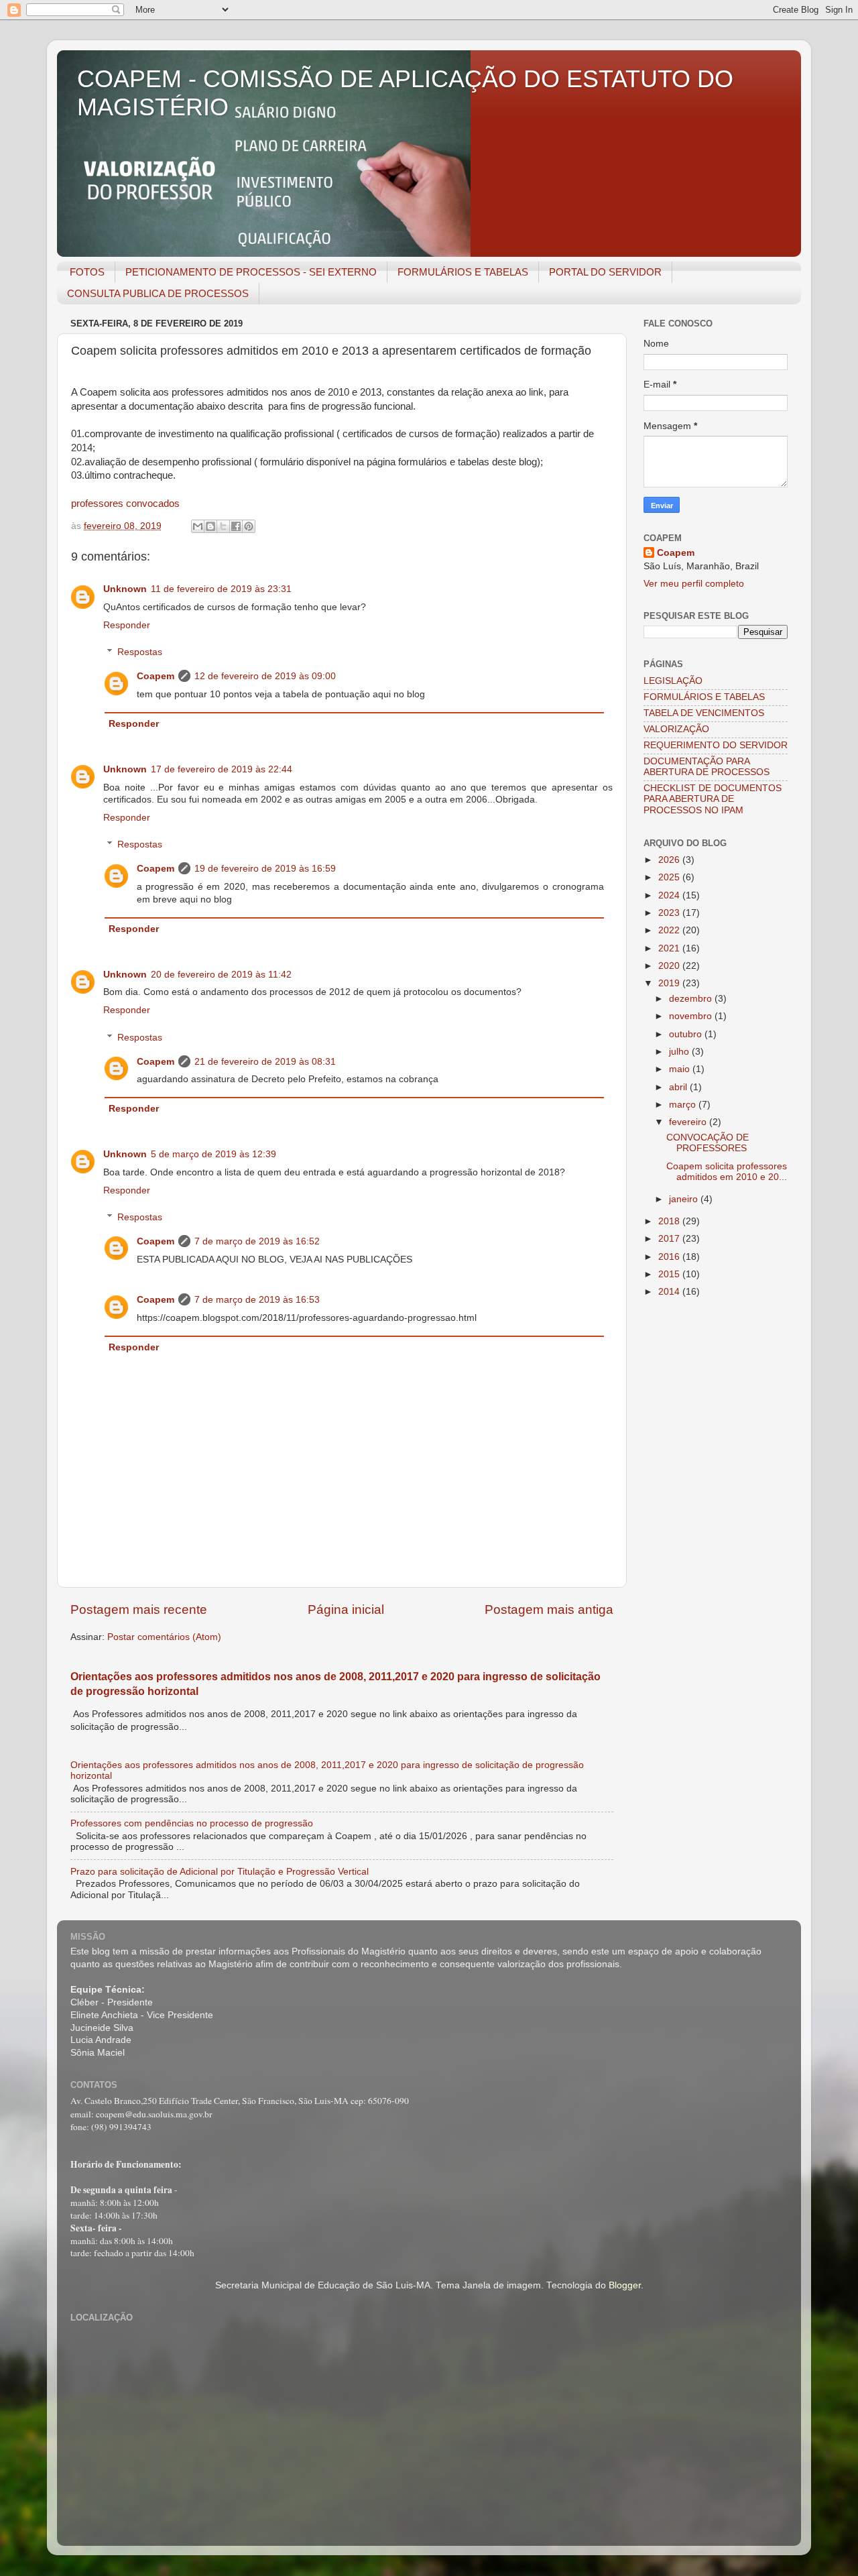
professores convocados (125, 504)
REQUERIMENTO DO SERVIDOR (716, 745)
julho (680, 1052)
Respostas (140, 652)
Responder (127, 625)
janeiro (685, 1199)
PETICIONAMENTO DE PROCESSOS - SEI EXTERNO (251, 272)
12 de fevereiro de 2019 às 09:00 (265, 676)
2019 (670, 983)
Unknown (125, 589)
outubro (687, 1034)
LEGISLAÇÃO (673, 681)
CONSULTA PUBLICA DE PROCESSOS (158, 293)
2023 (670, 913)
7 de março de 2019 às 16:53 (257, 1300)
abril (679, 1087)
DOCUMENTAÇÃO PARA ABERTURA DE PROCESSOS (707, 767)
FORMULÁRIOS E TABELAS (463, 272)
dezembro (692, 999)
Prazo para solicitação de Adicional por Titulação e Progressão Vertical (220, 1872)
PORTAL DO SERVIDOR (605, 272)
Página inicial (346, 1609)
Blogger (625, 2285)
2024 (670, 895)
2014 (670, 1292)
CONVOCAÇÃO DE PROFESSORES (708, 1143)
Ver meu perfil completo (694, 584)
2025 (670, 877)
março (684, 1105)
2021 (670, 948)
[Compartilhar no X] (223, 526)
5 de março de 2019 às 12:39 (213, 1154)
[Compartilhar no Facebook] (236, 526)
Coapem (156, 676)
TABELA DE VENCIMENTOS (704, 713)
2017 (670, 1239)
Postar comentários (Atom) (164, 1637)
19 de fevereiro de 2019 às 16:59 (265, 869)
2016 (670, 1257)
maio (681, 1069)
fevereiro (689, 1122)
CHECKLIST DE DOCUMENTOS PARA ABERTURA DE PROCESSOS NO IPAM (713, 799)
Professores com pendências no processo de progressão (192, 1823)
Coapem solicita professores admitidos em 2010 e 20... (727, 1172)
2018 (670, 1221)
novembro (692, 1016)
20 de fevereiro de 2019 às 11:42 (221, 975)
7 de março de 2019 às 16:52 (257, 1241)
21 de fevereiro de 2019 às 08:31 (265, 1062)
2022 (670, 930)
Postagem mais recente (139, 1609)
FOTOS (87, 272)
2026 (670, 860)
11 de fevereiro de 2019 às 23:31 (221, 589)
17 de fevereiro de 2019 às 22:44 (222, 769)
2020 (670, 966)
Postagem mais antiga (549, 1609)
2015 (670, 1274)
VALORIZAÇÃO (676, 729)
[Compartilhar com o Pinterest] (249, 526)
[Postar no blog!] (210, 526)
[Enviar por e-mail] (198, 526)
